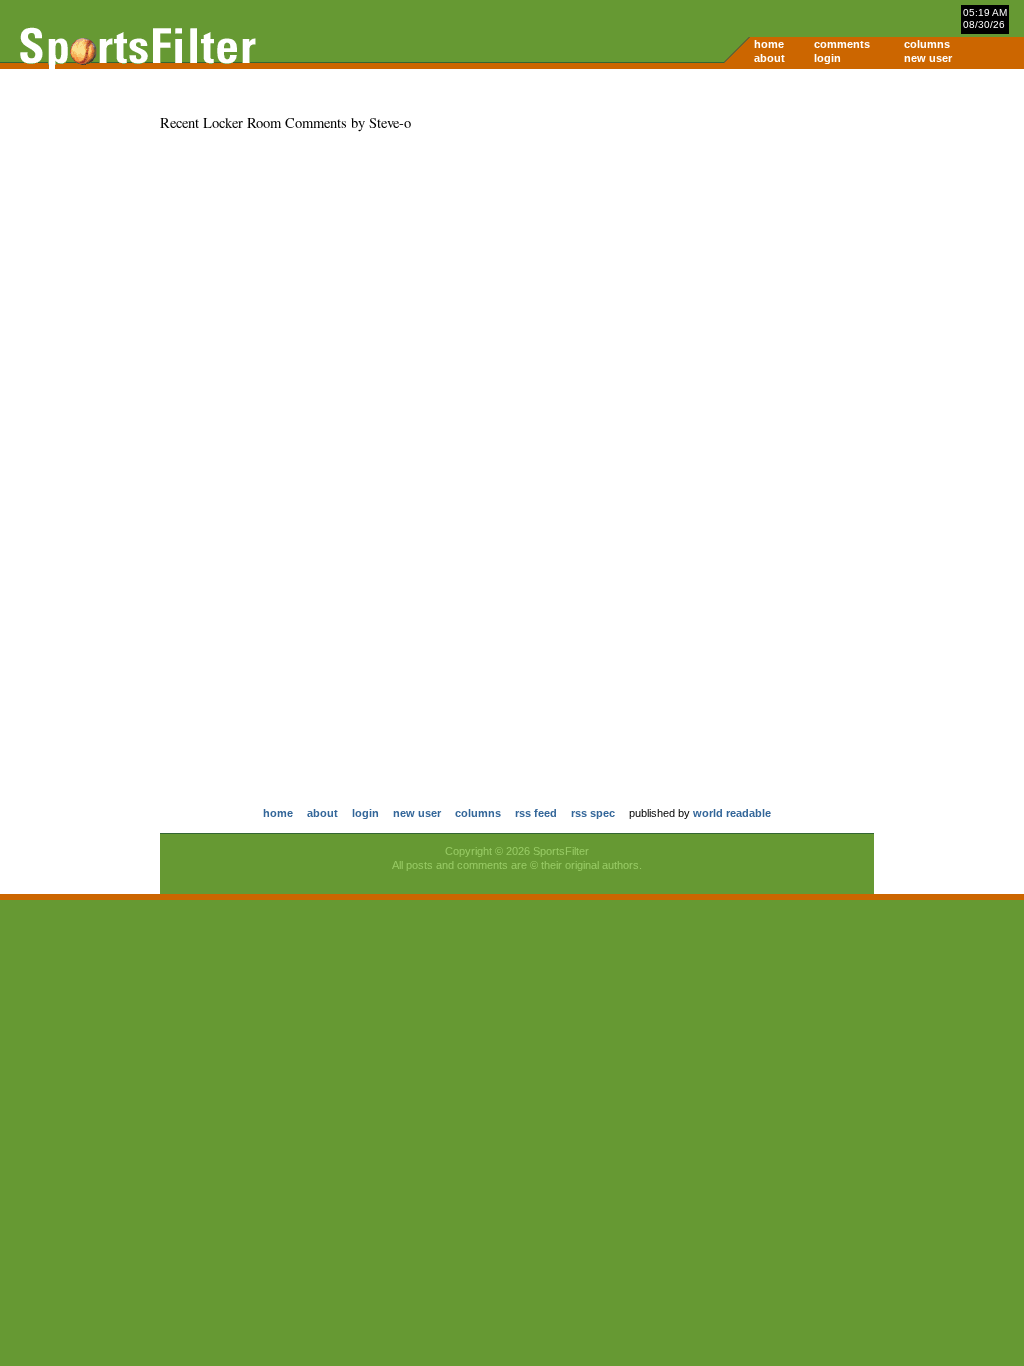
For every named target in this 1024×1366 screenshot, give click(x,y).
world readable (732, 813)
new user (928, 58)
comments (842, 44)
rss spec (593, 813)
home (769, 44)
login (827, 58)
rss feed (536, 813)
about (769, 58)
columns (927, 44)
